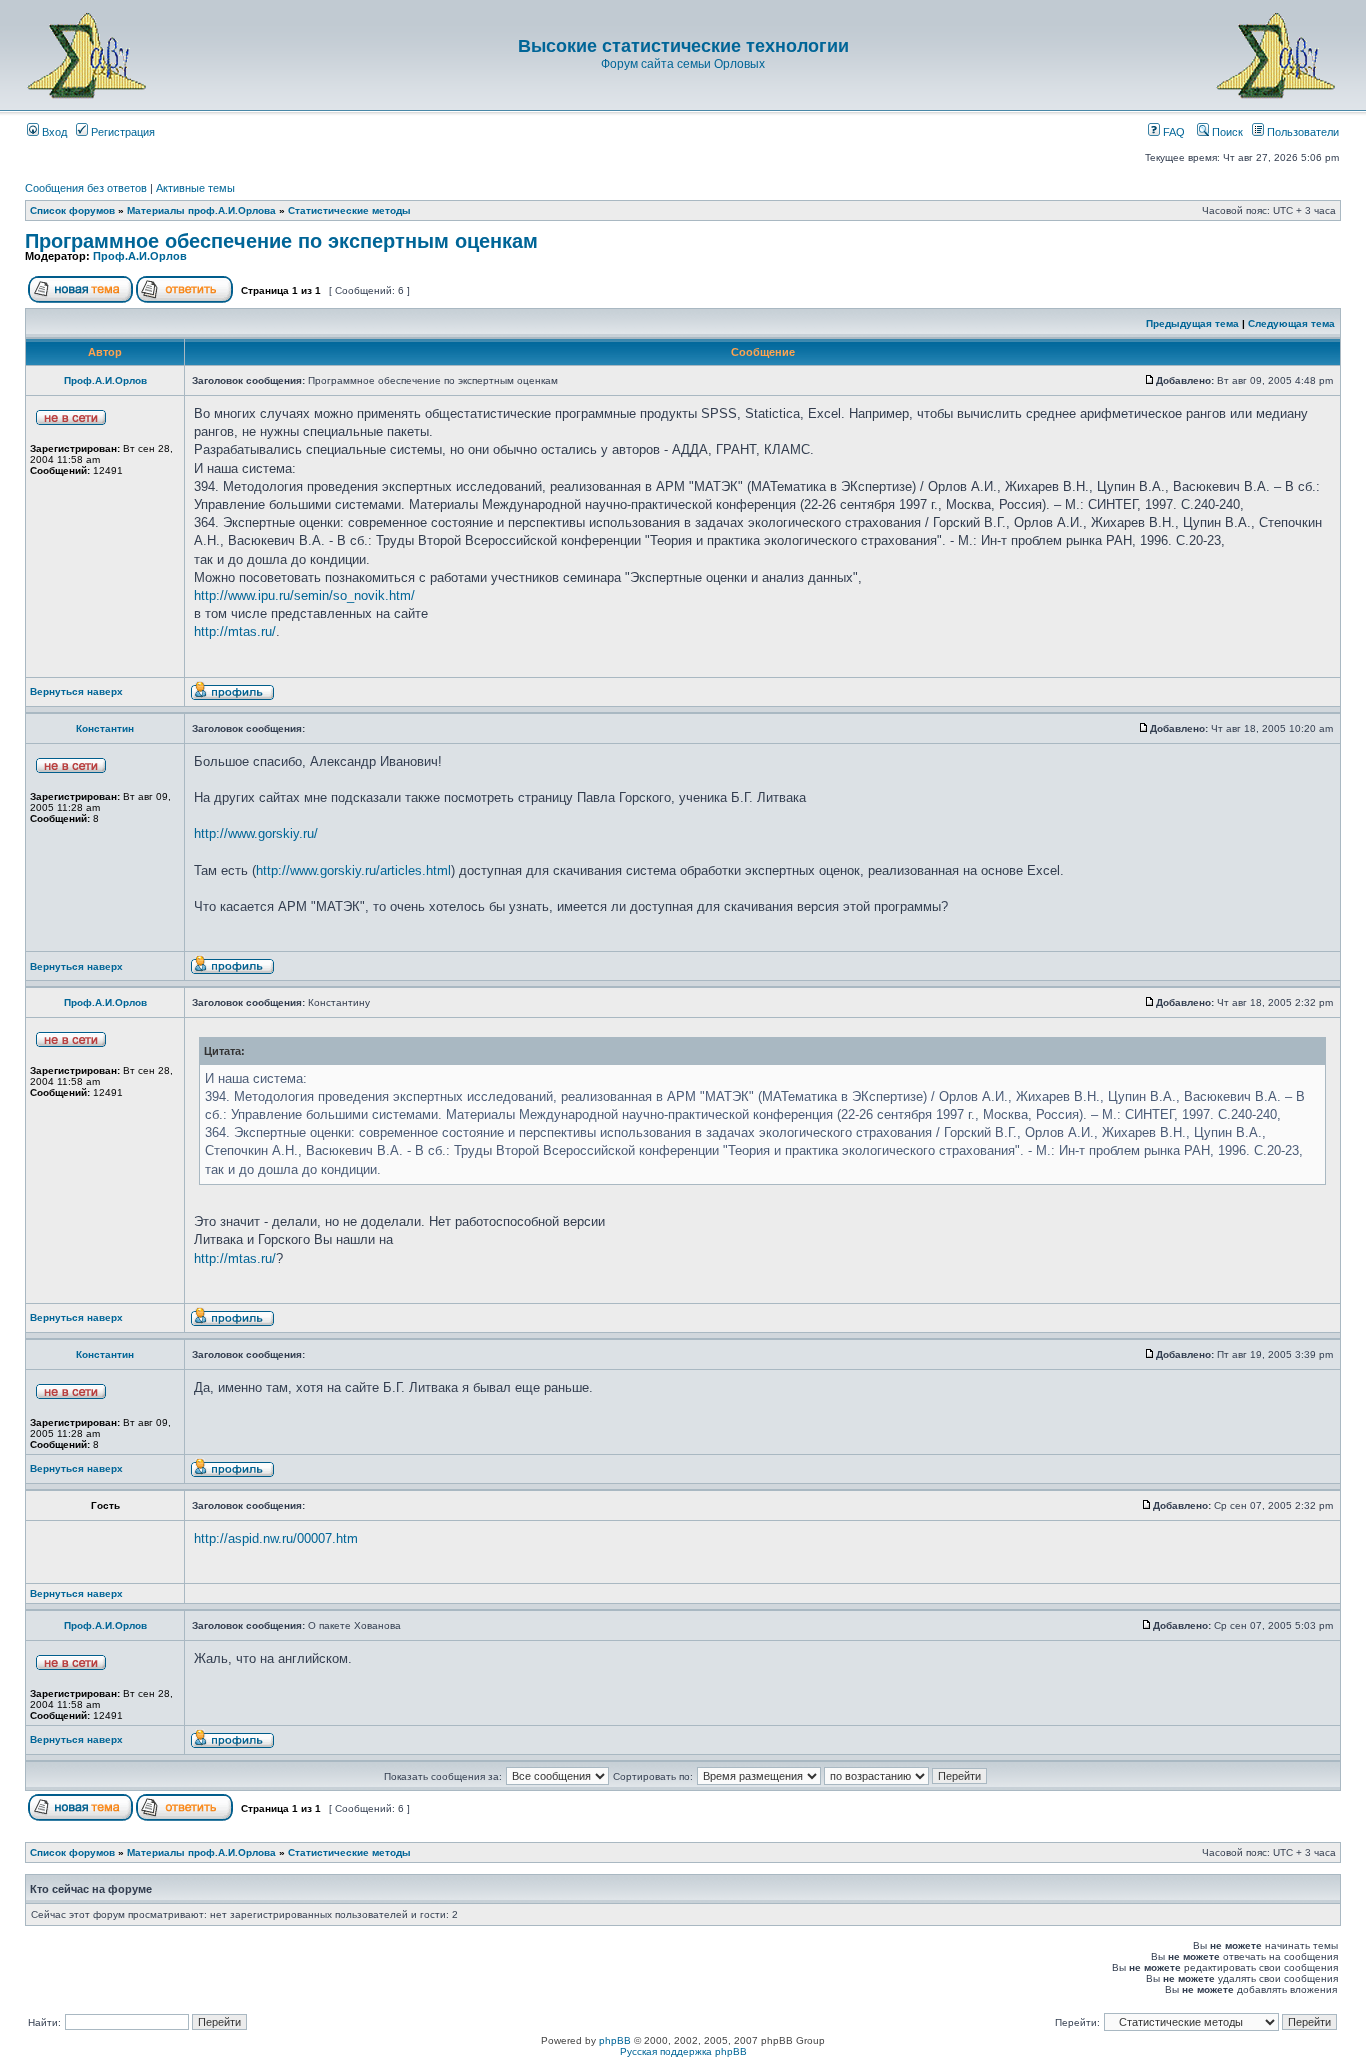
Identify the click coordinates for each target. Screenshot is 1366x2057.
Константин (105, 728)
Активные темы (195, 188)
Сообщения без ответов (86, 188)
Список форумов (72, 210)
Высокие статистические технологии (683, 46)
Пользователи (1301, 132)
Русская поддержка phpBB (683, 2051)
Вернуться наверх (76, 691)
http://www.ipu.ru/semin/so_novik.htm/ (304, 595)
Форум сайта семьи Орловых (683, 64)
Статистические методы (349, 210)
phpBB (615, 2040)
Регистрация (121, 132)
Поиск (1226, 132)
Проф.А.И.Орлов (140, 256)
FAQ (1172, 132)
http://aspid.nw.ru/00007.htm (276, 1538)
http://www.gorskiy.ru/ (256, 833)
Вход (53, 132)
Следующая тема (1291, 323)
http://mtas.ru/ (235, 631)
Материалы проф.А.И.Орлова (201, 210)
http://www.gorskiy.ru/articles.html (353, 870)
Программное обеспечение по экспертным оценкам (281, 241)
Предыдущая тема (1192, 323)
